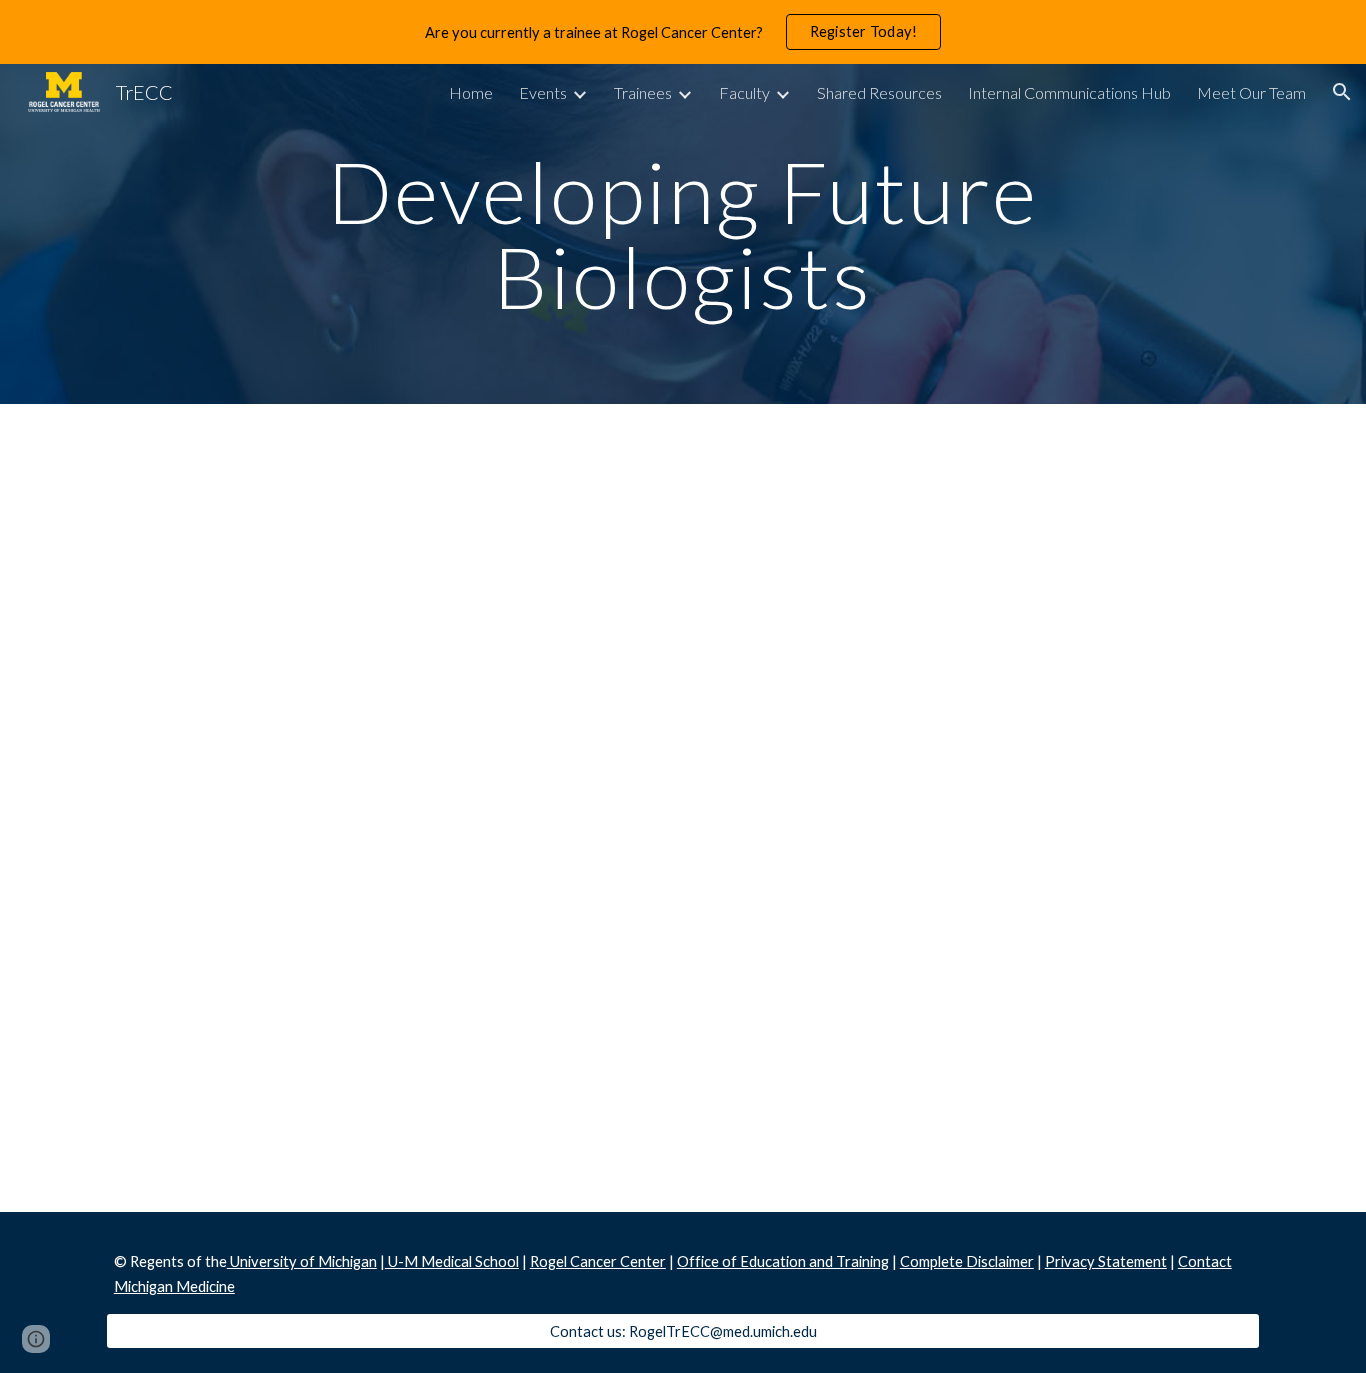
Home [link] (471, 92)
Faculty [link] (744, 92)
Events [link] (543, 92)
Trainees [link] (643, 92)
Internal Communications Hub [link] (1069, 92)
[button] (1342, 92)
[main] (683, 234)
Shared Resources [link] (879, 92)
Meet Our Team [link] (1251, 92)
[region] (683, 32)
